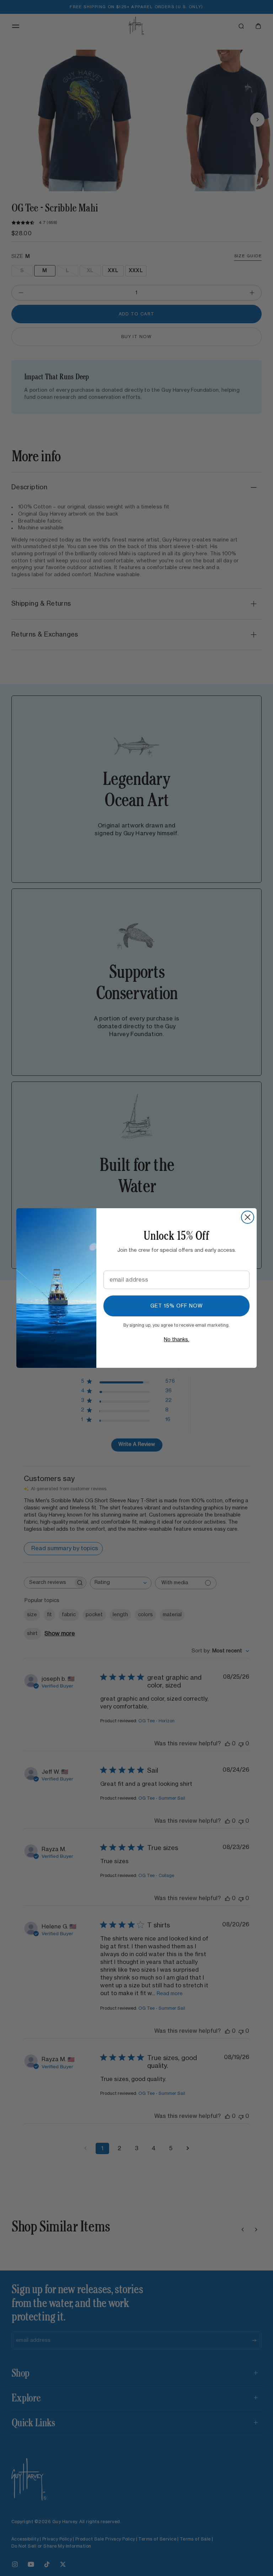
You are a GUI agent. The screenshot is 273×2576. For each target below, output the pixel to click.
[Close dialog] (248, 1217)
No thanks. (176, 1340)
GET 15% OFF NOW (177, 1306)
